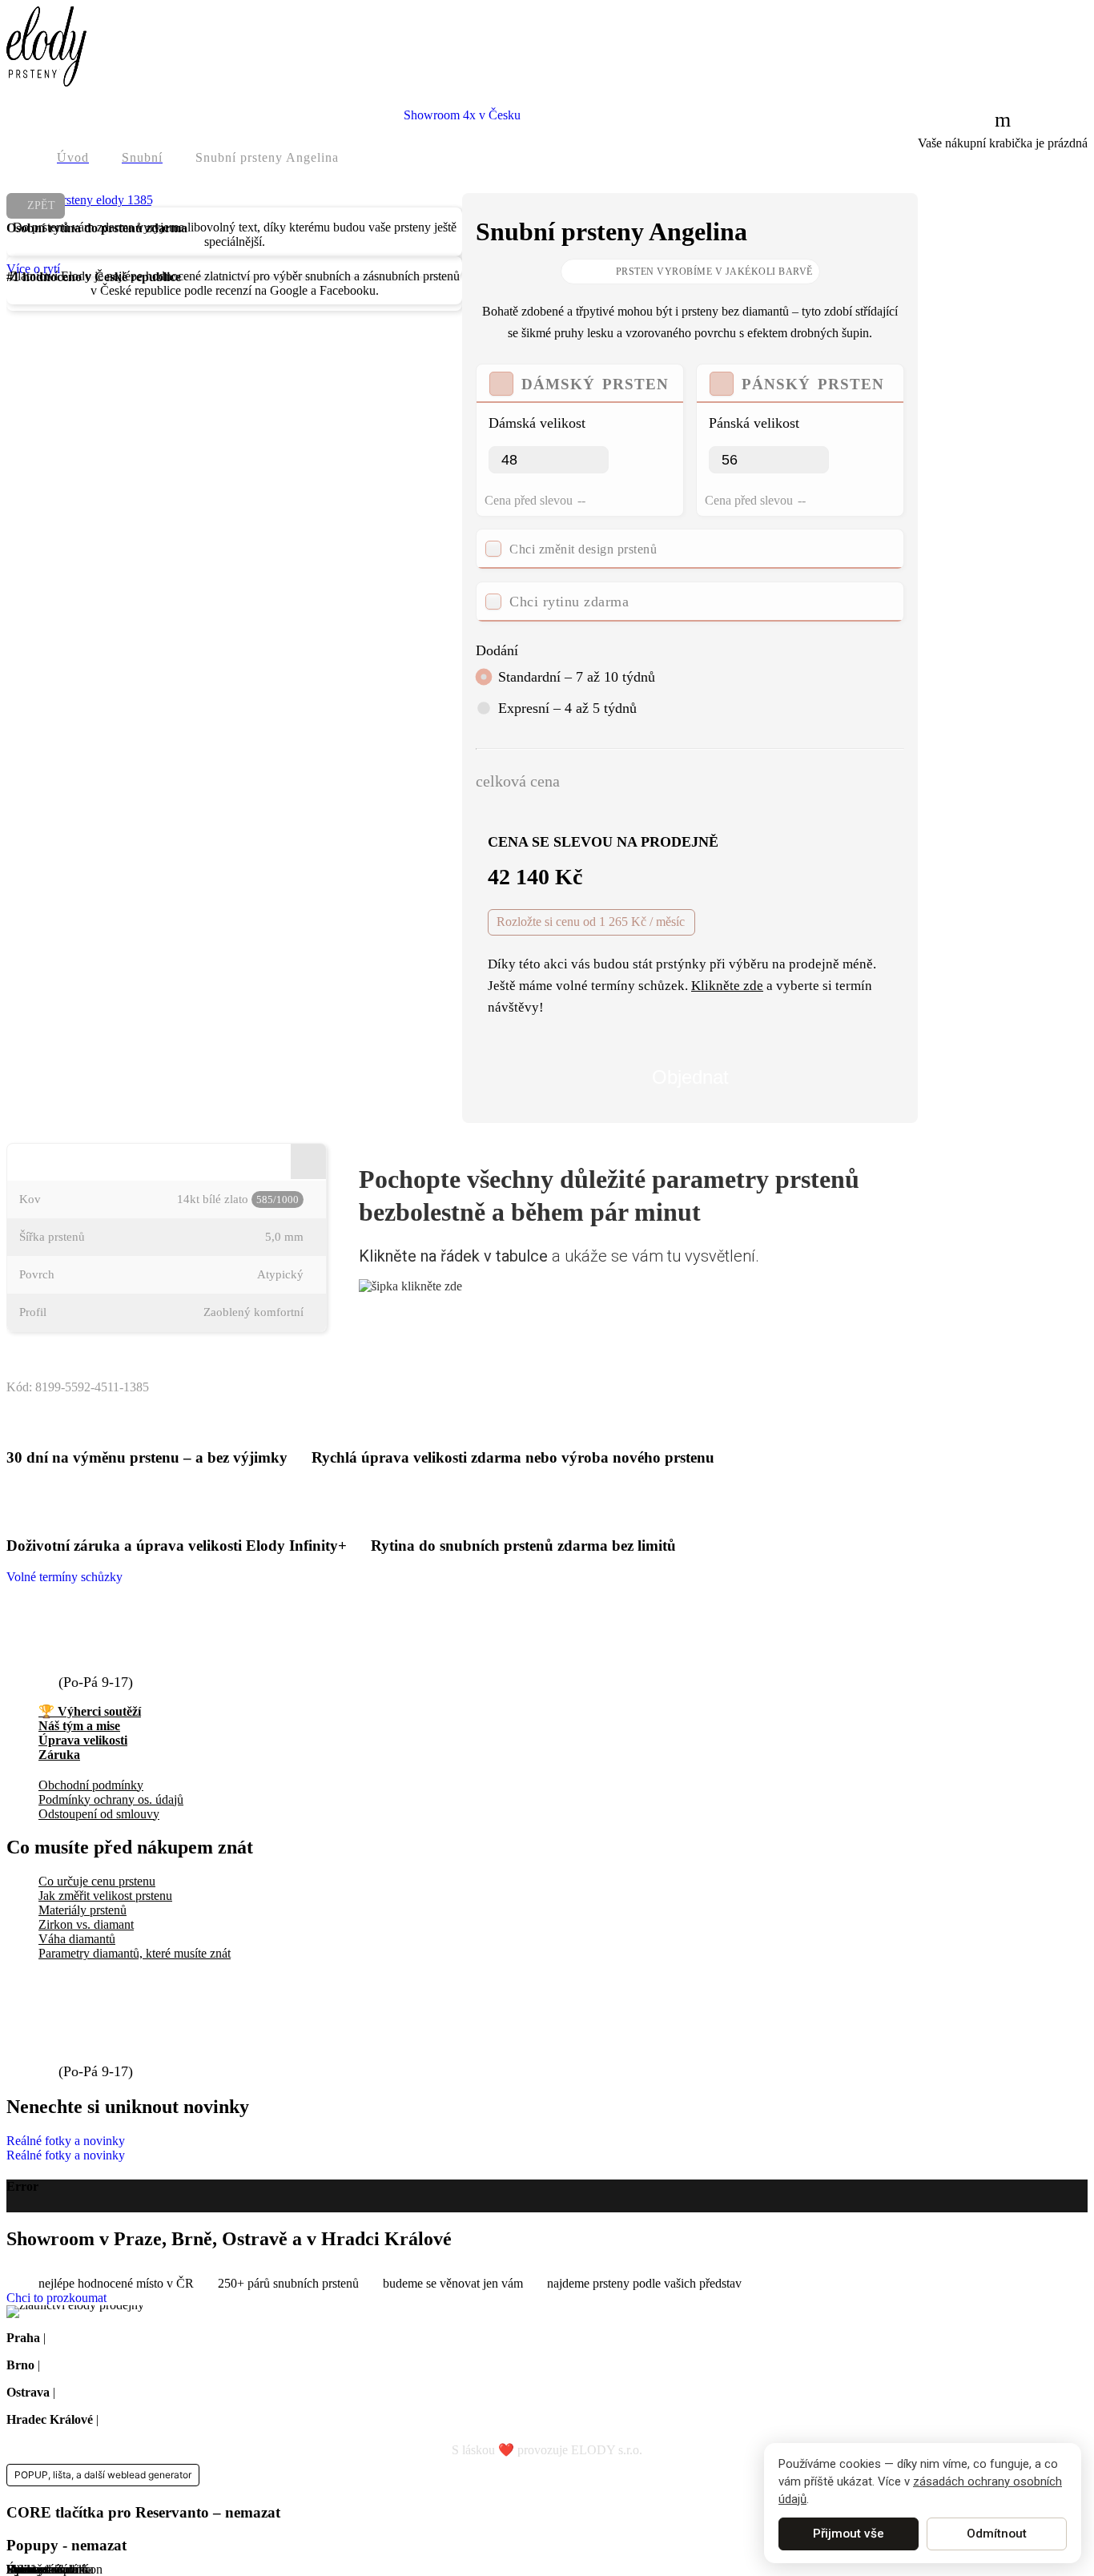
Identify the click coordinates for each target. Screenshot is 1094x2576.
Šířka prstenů (52, 1237)
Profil (33, 1312)
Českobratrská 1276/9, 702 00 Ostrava (156, 2392)
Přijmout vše (849, 2534)
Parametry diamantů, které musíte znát (135, 1953)
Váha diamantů (77, 1939)
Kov (30, 1199)
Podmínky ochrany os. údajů (111, 1799)
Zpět (41, 205)
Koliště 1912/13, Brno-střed (114, 2365)
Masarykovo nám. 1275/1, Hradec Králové (210, 2419)
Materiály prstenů (82, 1910)
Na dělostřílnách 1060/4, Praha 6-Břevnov (156, 2338)
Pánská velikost (754, 423)
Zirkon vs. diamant (86, 1924)
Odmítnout (997, 2534)
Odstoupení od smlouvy (99, 1814)
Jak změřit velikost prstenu (105, 1896)
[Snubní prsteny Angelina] (80, 200)
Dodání (497, 650)
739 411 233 (102, 1664)
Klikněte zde (727, 986)
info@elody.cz (109, 1634)
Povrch (37, 1274)
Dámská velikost (537, 423)
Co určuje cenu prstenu (97, 1881)
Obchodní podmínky (91, 1785)
